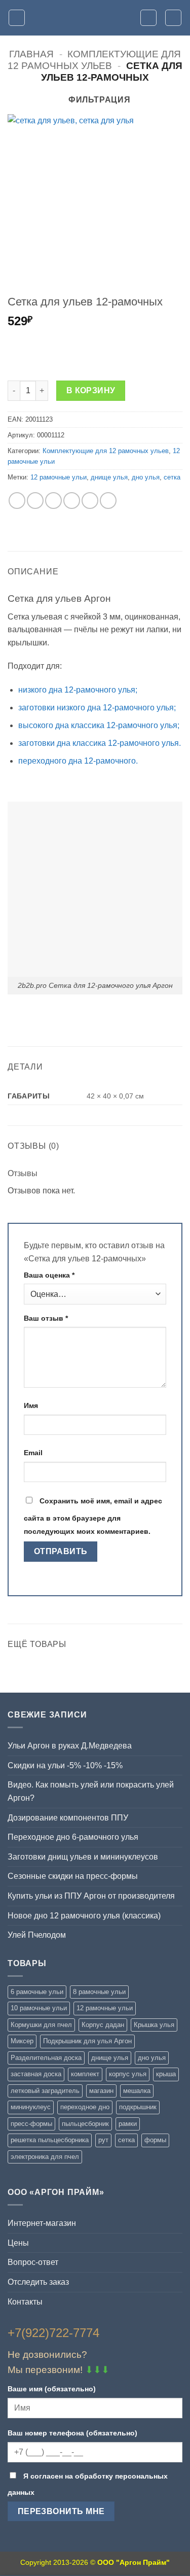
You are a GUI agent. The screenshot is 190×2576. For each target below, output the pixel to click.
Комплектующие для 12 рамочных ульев (106, 451)
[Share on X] (53, 501)
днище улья (109, 477)
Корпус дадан (103, 2025)
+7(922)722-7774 (53, 2333)
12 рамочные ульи (59, 477)
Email (33, 1453)
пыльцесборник (85, 2124)
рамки (128, 2124)
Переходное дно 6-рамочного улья (73, 1837)
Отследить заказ (38, 2282)
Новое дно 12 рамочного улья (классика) (84, 1916)
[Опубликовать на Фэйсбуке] (35, 501)
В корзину (91, 390)
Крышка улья (154, 2025)
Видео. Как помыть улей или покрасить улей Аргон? (91, 1791)
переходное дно (85, 2107)
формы (155, 2140)
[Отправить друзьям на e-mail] (72, 501)
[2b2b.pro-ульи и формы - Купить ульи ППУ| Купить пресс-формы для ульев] (95, 18)
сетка (172, 477)
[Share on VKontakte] (90, 501)
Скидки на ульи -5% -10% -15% (65, 1765)
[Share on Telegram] (108, 501)
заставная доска (36, 2074)
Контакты (25, 2302)
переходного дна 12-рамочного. (78, 761)
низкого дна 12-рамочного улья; (78, 690)
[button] (17, 18)
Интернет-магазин (42, 2223)
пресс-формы (31, 2124)
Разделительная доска (46, 2058)
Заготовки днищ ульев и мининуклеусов (83, 1857)
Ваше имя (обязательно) (52, 2389)
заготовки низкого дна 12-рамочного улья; (97, 708)
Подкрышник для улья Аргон (87, 2041)
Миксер (22, 2041)
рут (103, 2140)
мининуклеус (31, 2107)
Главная (31, 54)
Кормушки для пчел (41, 2025)
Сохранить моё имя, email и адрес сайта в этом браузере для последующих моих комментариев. (93, 1516)
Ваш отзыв (46, 1318)
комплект (85, 2074)
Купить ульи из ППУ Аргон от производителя (91, 1896)
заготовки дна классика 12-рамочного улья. (100, 743)
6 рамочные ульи (37, 1992)
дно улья (146, 477)
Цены (18, 2243)
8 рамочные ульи (99, 1992)
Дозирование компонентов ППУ (68, 1818)
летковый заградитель (45, 2091)
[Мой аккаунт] (148, 18)
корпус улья (128, 2074)
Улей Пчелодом (37, 1935)
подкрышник (138, 2107)
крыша (166, 2074)
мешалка (137, 2091)
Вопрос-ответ (33, 2262)
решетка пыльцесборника (50, 2140)
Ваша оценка (49, 1275)
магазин (101, 2091)
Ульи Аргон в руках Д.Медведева (70, 1746)
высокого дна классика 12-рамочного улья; (99, 725)
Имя (31, 1405)
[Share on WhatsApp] (17, 501)
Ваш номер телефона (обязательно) (72, 2433)
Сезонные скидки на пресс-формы (73, 1876)
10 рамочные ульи (39, 2008)
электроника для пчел (45, 2157)
